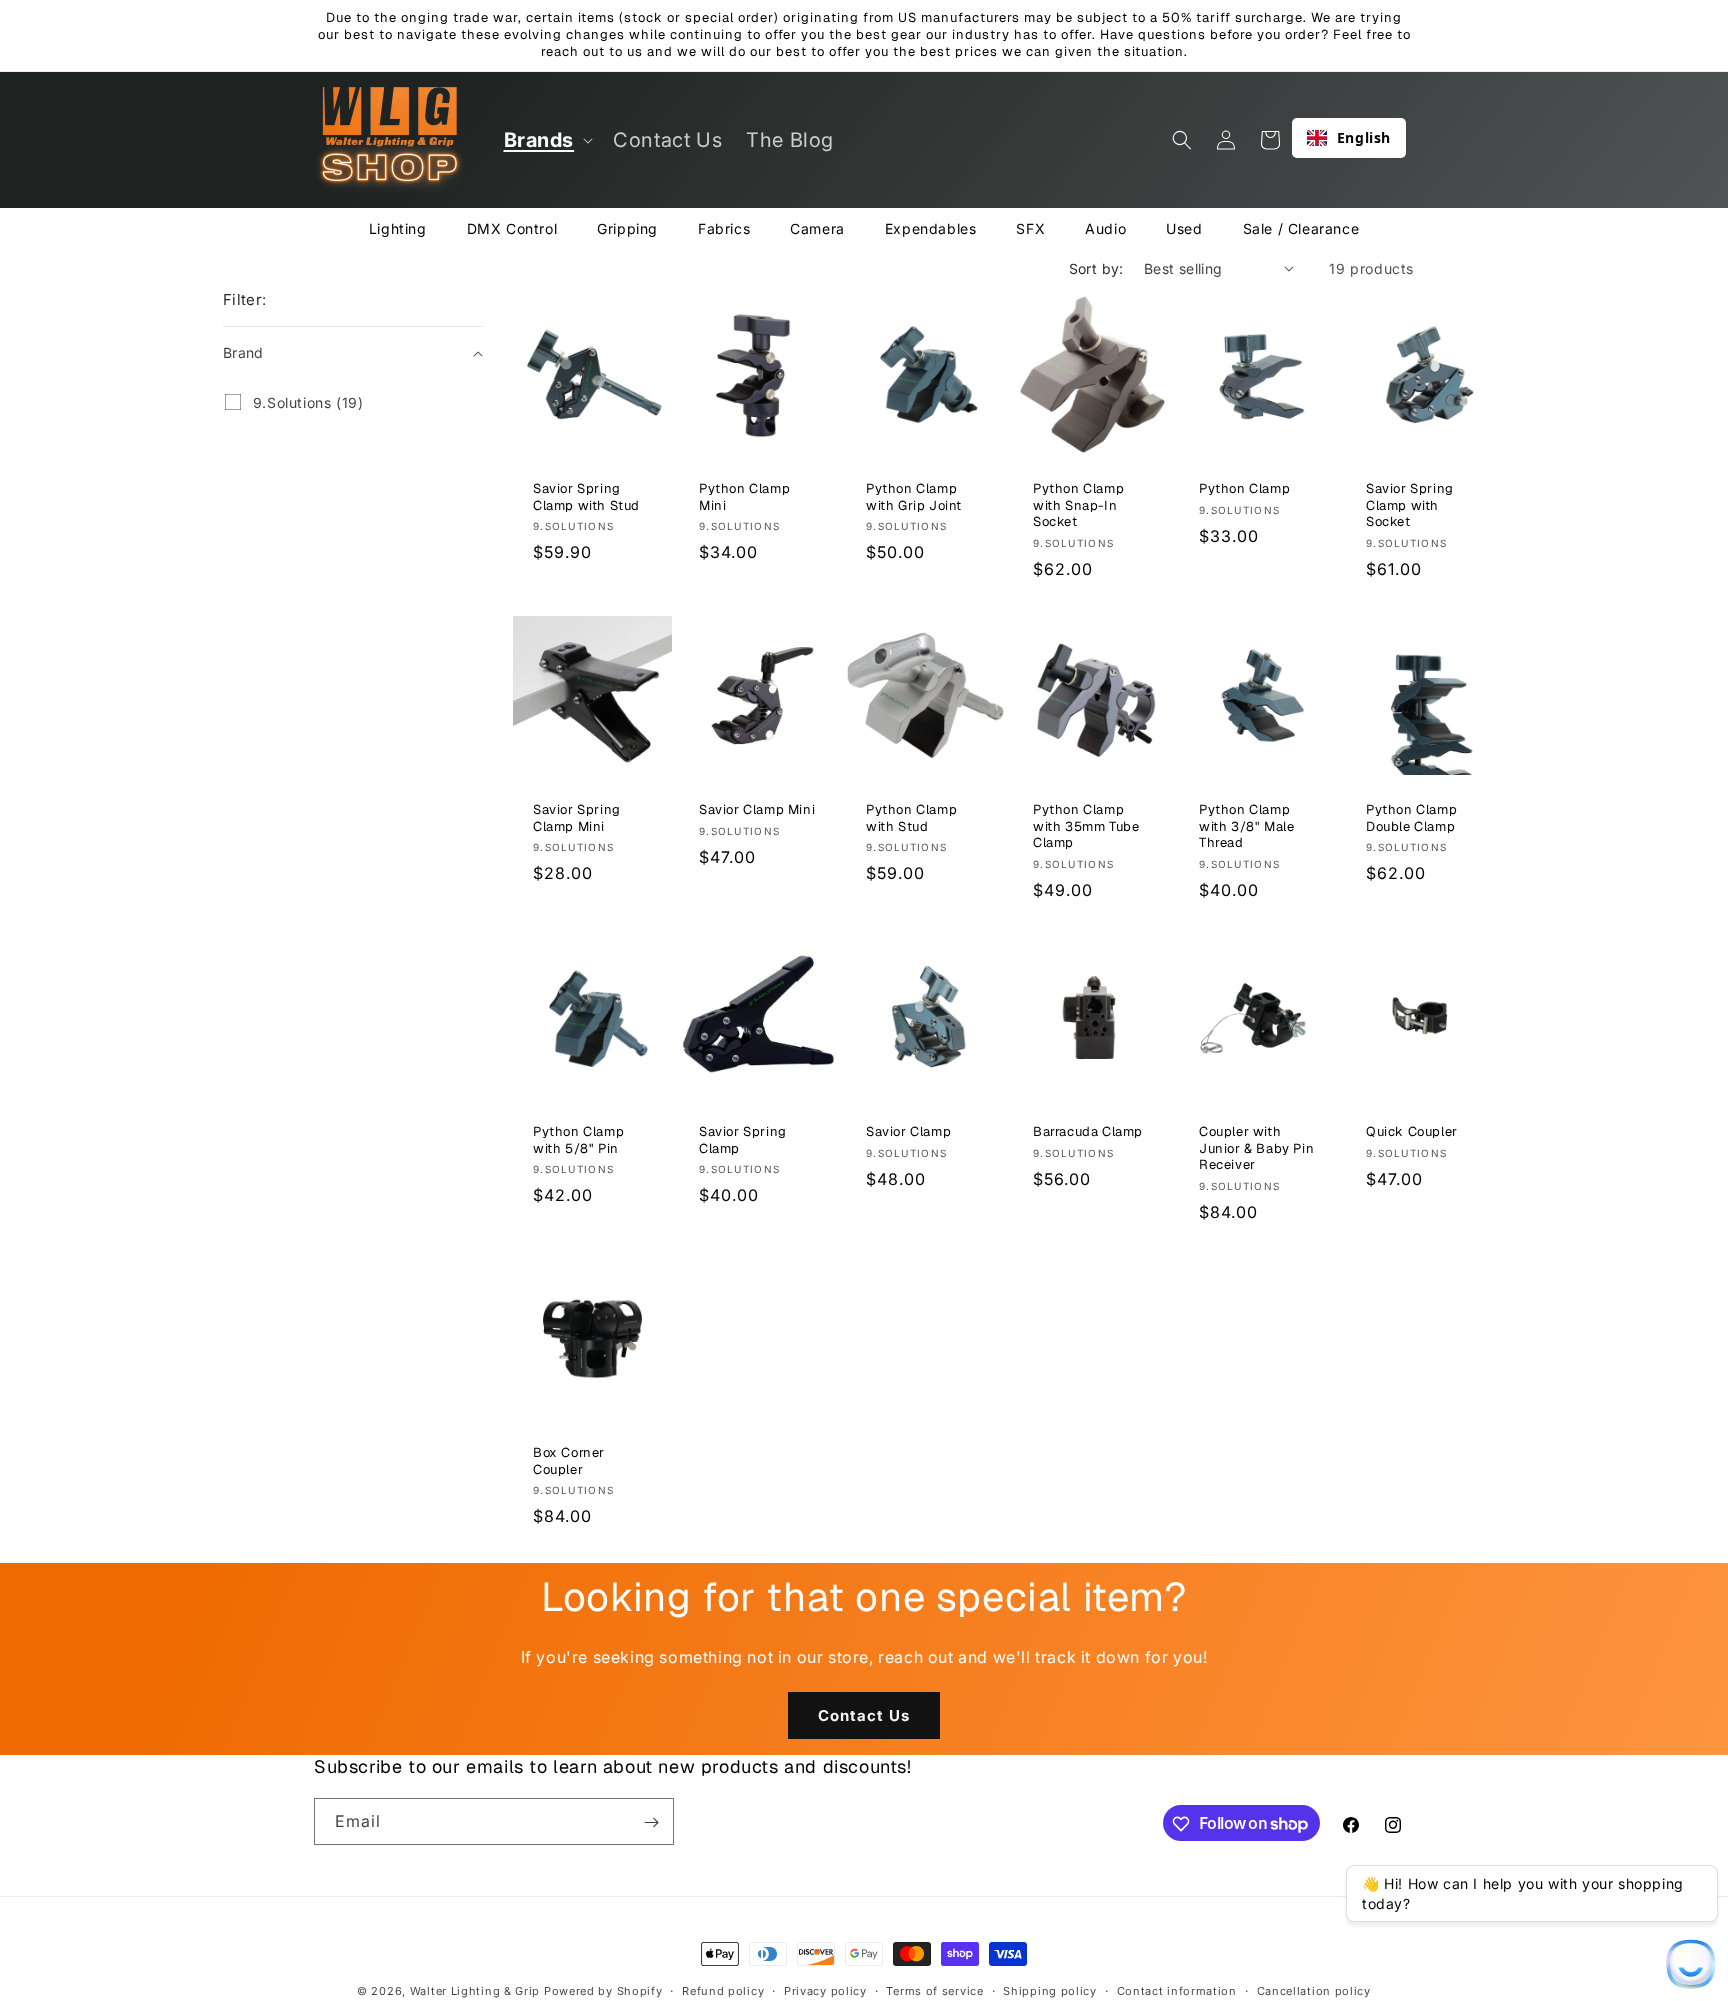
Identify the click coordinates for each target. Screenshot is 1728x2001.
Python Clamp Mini (744, 497)
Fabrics (724, 228)
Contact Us (864, 1715)
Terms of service (934, 1990)
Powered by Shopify (603, 1991)
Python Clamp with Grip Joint (914, 497)
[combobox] (1349, 138)
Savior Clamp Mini (757, 810)
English (1364, 137)
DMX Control (512, 228)
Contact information (1177, 1990)
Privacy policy (825, 1990)
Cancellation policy (1314, 1990)
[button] (547, 140)
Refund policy (723, 1990)
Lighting (398, 228)
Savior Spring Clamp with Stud (586, 497)
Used (1184, 228)
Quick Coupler (1412, 1131)
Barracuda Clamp (1088, 1131)
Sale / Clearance (1301, 228)
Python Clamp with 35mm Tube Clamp (1086, 827)
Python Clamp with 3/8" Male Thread (1246, 827)
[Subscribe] (651, 1822)
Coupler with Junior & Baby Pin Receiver (1256, 1148)
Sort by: (1096, 268)
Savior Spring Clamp (743, 1139)
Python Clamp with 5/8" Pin (578, 1139)
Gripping (627, 228)
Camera (817, 228)
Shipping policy (1050, 1990)
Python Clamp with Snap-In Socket (1078, 506)
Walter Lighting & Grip (475, 1991)
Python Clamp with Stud (911, 818)
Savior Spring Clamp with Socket (1410, 506)
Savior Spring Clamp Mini (577, 818)
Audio (1105, 228)
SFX (1030, 228)
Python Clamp (1244, 489)
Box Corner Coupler (569, 1461)
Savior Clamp (908, 1131)
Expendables (931, 228)
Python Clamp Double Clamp (1411, 818)
